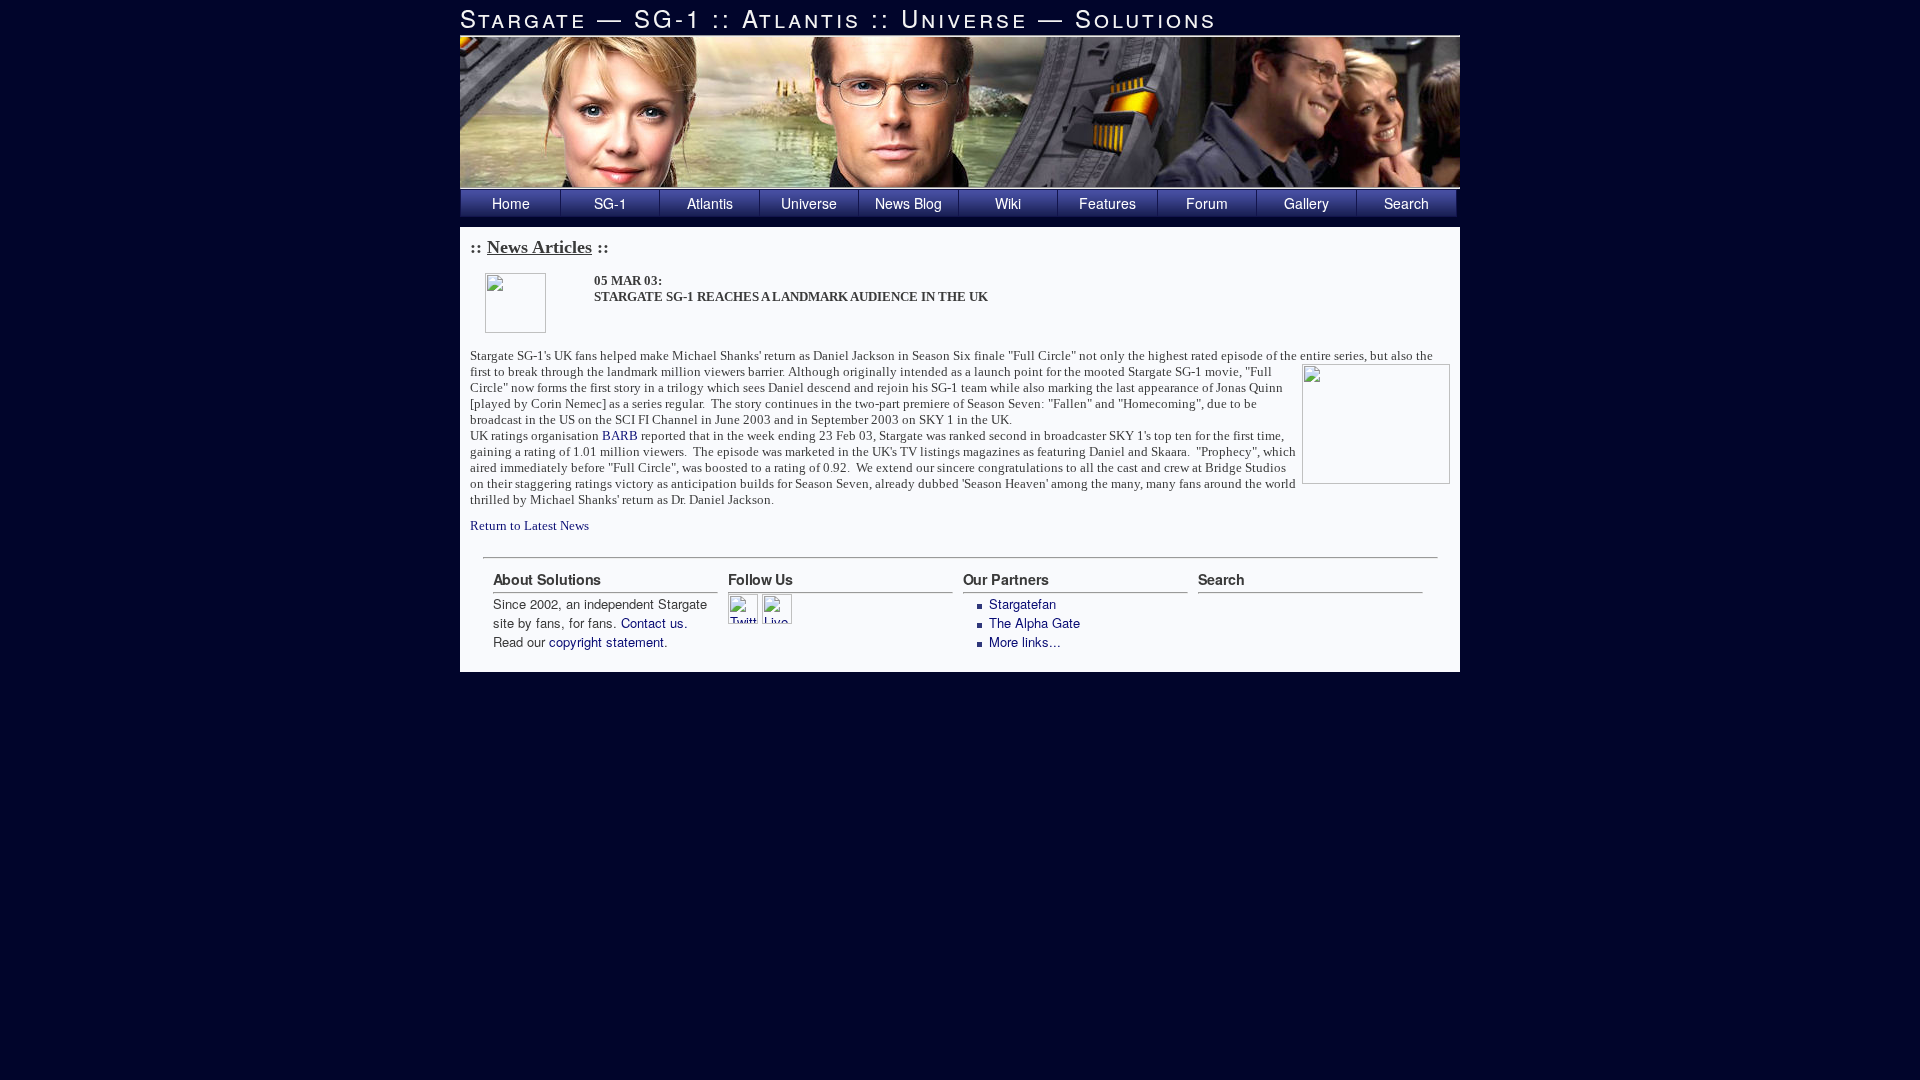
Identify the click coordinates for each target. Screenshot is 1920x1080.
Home (511, 203)
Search (1406, 203)
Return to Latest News (529, 525)
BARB (620, 435)
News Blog (908, 203)
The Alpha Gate (1034, 622)
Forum (1207, 203)
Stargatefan (1022, 603)
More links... (1025, 641)
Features (1107, 203)
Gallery (1306, 203)
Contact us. (654, 622)
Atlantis (710, 203)
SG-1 (610, 203)
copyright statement (606, 641)
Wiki (1008, 203)
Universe (809, 203)
